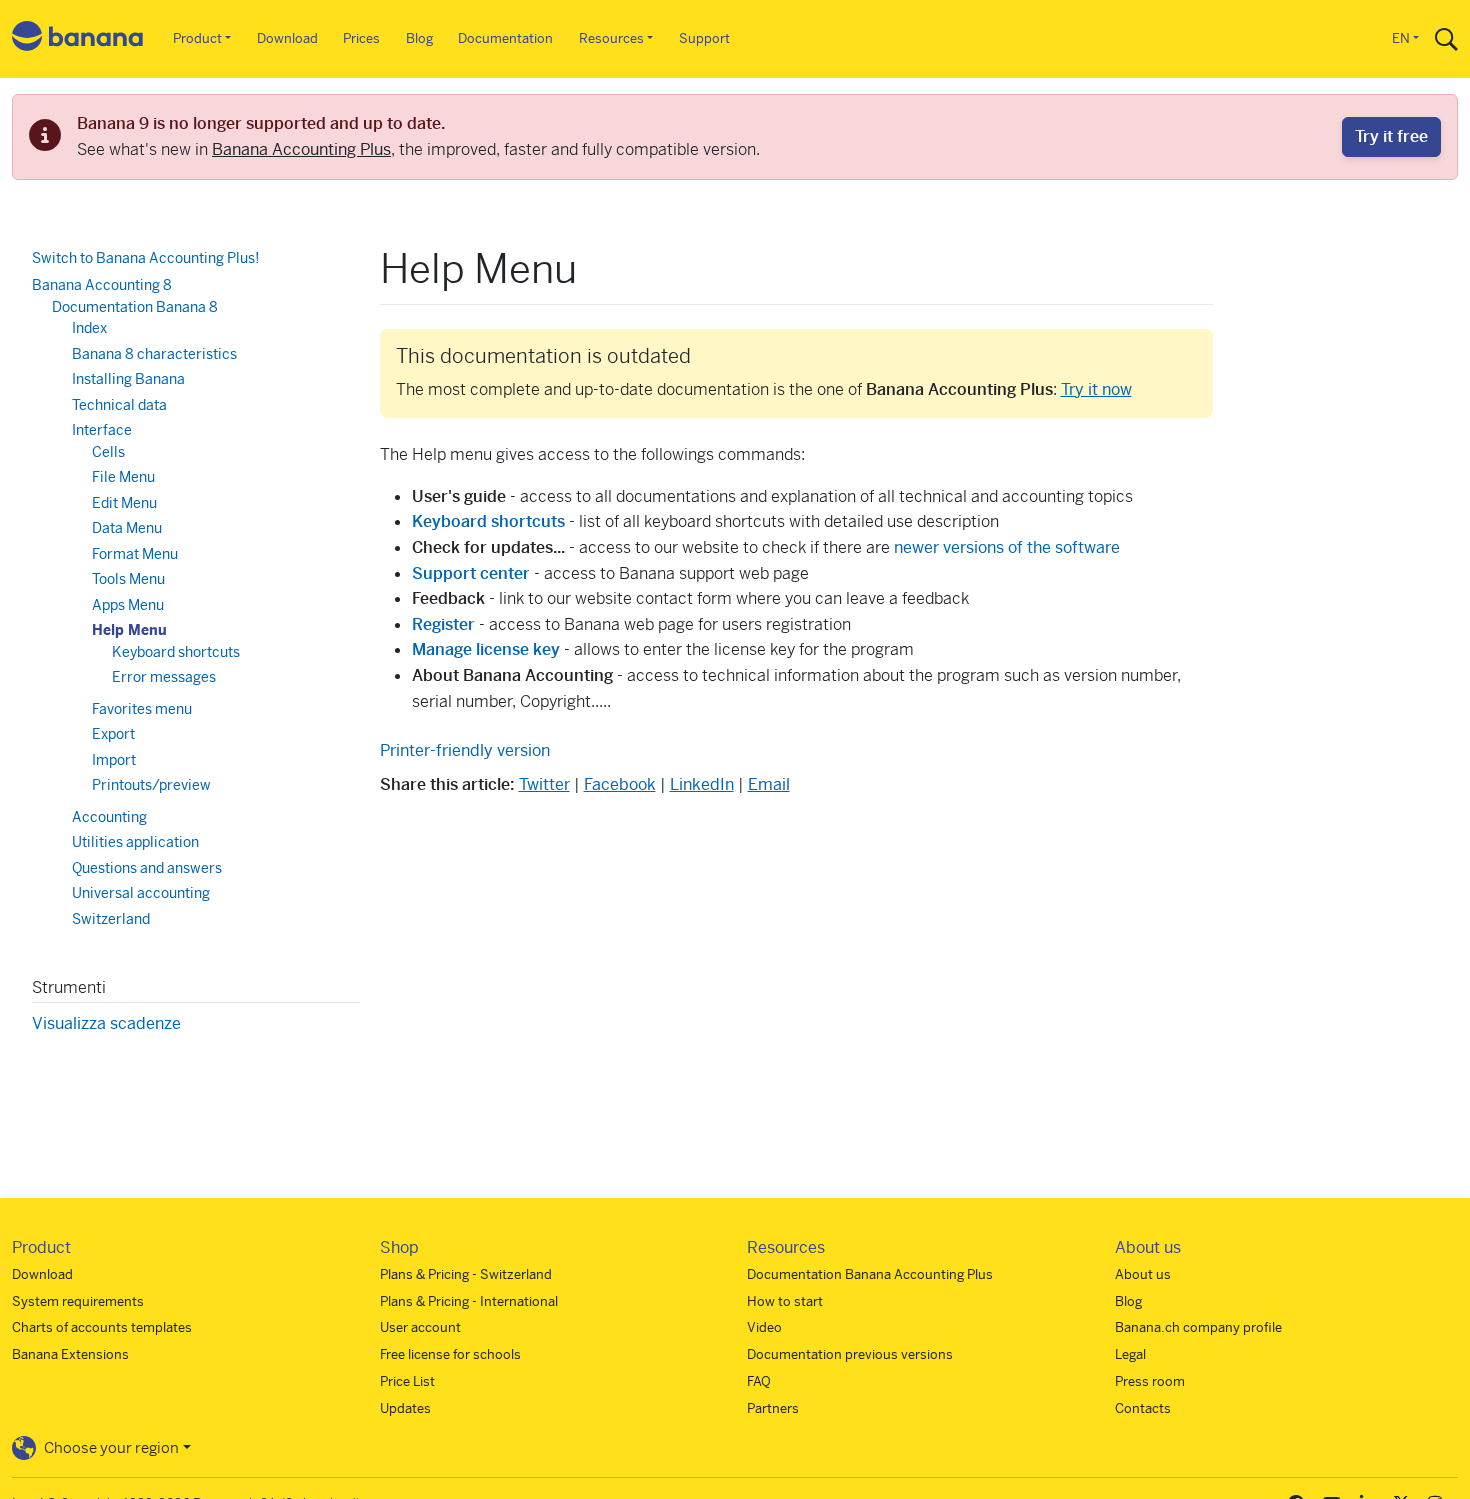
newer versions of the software (1007, 547)
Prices (361, 38)
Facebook (620, 784)
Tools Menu (128, 579)
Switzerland (111, 919)
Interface (102, 430)
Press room (1150, 1381)
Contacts (1143, 1408)
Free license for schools (450, 1354)
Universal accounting (141, 893)
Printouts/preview (151, 785)
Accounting (109, 817)
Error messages (164, 677)
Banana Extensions (70, 1354)
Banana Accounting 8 (102, 285)
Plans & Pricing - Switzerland (466, 1274)
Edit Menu (124, 503)
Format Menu (135, 554)
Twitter (544, 784)
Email (769, 784)
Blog (419, 38)
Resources (611, 38)
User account (420, 1327)
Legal (1130, 1354)
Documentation (505, 38)
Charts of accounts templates (102, 1327)
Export (113, 734)
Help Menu (129, 630)
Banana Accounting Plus (301, 149)
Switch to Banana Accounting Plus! (145, 258)
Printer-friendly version (465, 750)
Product (197, 38)
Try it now (1096, 389)
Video (764, 1327)
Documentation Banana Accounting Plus (870, 1274)
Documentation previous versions (850, 1354)
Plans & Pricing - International (469, 1301)
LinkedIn (702, 784)
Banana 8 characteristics (154, 354)
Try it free (1391, 136)
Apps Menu (128, 605)
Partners (773, 1408)
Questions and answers (147, 868)
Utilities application (135, 842)
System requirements (78, 1301)
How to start (785, 1301)
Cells (108, 452)
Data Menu (127, 528)
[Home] (78, 39)
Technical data (119, 405)
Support (704, 38)
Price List (407, 1381)
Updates (405, 1408)
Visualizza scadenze (106, 1023)
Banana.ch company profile (1198, 1327)
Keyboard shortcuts (176, 652)
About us (1143, 1274)
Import (114, 760)
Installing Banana (128, 379)
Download (287, 38)
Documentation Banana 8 (135, 307)
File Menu (123, 477)
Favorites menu (142, 709)
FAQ (759, 1381)
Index (89, 328)
